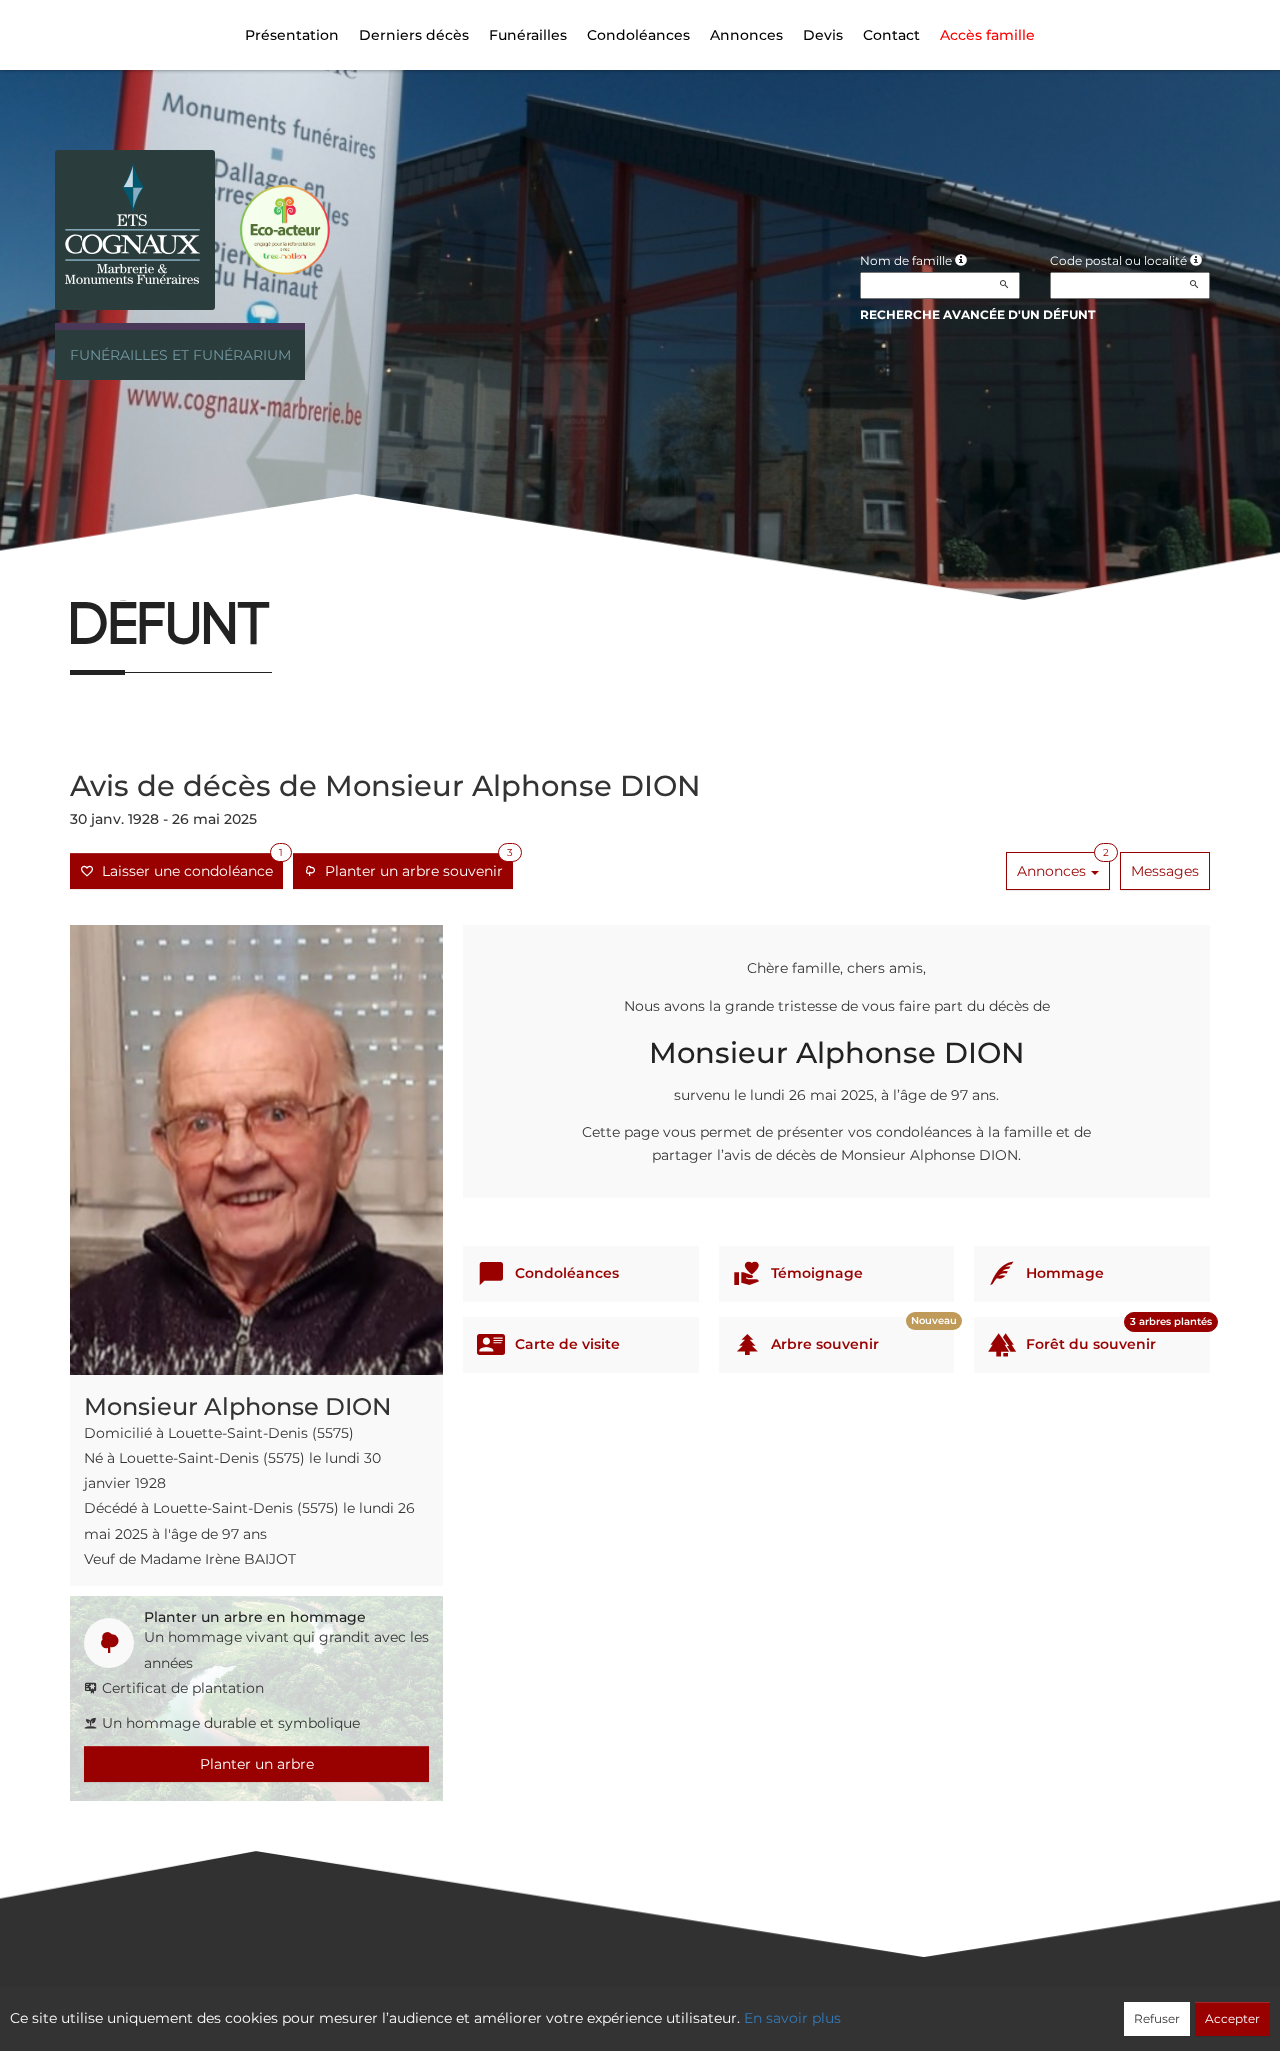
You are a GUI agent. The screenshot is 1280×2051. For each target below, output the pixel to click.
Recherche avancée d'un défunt (977, 314)
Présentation (292, 35)
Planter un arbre (257, 1764)
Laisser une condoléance (188, 866)
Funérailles (528, 35)
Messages (1165, 871)
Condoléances (638, 35)
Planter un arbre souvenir (415, 866)
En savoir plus (792, 2018)
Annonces (746, 35)
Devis (823, 35)
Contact (891, 35)
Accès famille (987, 35)
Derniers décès (414, 35)
